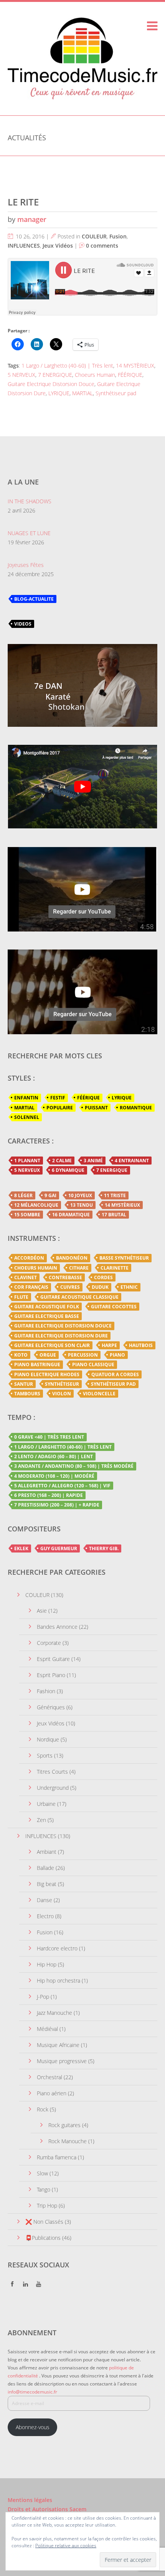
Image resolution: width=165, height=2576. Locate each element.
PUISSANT (96, 1108)
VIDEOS (23, 624)
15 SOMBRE (27, 1215)
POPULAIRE (60, 1108)
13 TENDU (82, 1205)
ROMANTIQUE (136, 1108)
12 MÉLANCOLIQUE (36, 1205)
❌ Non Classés (44, 2222)
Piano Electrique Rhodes (47, 1374)
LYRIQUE (59, 393)
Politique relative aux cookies (66, 2546)
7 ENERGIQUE (55, 375)
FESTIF (58, 1098)
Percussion (83, 1355)
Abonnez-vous (33, 2427)
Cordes (103, 1277)
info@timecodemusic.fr (32, 2392)
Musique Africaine (58, 2045)
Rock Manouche (68, 2141)
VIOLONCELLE (99, 1394)
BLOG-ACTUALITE (34, 599)
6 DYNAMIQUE (68, 1170)
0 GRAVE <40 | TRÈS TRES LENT (49, 1437)
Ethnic (129, 1287)
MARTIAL (82, 393)
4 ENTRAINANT (132, 1161)
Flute (21, 1297)
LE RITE (23, 202)
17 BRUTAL (114, 1215)
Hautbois (141, 1345)
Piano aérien (52, 2093)
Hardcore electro (57, 1948)
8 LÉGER (23, 1195)
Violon (62, 1394)
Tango (44, 2189)
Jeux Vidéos (58, 246)
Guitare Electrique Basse (47, 1316)
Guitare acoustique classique (79, 1297)
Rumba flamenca (57, 2157)
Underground (53, 1788)
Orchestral (49, 2077)
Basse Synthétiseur (124, 1258)
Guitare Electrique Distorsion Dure (61, 1336)
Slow (42, 2173)
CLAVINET (26, 1277)
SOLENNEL (27, 1117)
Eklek (21, 1548)
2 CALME (62, 1161)
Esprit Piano (51, 1675)
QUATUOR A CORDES (115, 1374)
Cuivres (70, 1287)
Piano (117, 1355)
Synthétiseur (62, 1384)
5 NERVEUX (21, 375)
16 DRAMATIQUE (71, 1215)
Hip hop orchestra (59, 1980)
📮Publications (43, 2238)
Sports (45, 1755)
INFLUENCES (24, 246)
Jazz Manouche (54, 2013)
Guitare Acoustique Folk (47, 1307)
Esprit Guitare (53, 1659)
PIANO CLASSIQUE (93, 1364)
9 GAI (50, 1195)
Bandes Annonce (57, 1627)
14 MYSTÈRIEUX (135, 366)
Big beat (47, 1884)
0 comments (102, 246)
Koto (21, 1355)
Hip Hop (47, 1964)
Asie (42, 1611)
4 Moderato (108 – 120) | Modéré (54, 1476)
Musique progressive (62, 2061)
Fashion (46, 1691)
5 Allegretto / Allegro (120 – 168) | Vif (62, 1486)
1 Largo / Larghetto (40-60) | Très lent (67, 366)
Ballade (45, 1868)
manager (32, 219)
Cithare (79, 1268)
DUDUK (100, 1287)
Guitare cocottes (114, 1307)
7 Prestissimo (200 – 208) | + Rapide (57, 1505)
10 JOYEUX (80, 1195)
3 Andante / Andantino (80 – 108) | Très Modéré (74, 1466)
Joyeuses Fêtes (26, 565)
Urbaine (46, 1804)
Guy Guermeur (59, 1548)
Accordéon (29, 1258)
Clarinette (115, 1268)
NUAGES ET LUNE (29, 533)
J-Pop (43, 1997)
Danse (45, 1900)
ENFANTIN (26, 1098)
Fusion (118, 236)
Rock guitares (64, 2125)
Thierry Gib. (104, 1548)
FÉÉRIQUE (130, 375)
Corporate (49, 1643)
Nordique (48, 1739)
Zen (41, 1820)
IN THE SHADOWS (30, 501)
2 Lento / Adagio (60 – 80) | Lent (54, 1456)
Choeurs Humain (95, 375)
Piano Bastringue (37, 1364)
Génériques (51, 1707)
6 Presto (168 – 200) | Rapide (49, 1495)
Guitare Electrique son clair (52, 1345)
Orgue (48, 1355)
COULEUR (94, 236)
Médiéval (47, 2029)
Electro (45, 1916)
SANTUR (24, 1384)
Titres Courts (52, 1772)
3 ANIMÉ (93, 1161)
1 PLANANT (27, 1161)
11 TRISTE (115, 1195)
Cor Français (31, 1287)
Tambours (27, 1394)
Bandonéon (72, 1258)
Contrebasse (65, 1277)
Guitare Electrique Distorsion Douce (51, 384)
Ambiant (47, 1852)
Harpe (109, 1345)
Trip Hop (47, 2206)
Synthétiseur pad (116, 393)
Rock (43, 2109)
